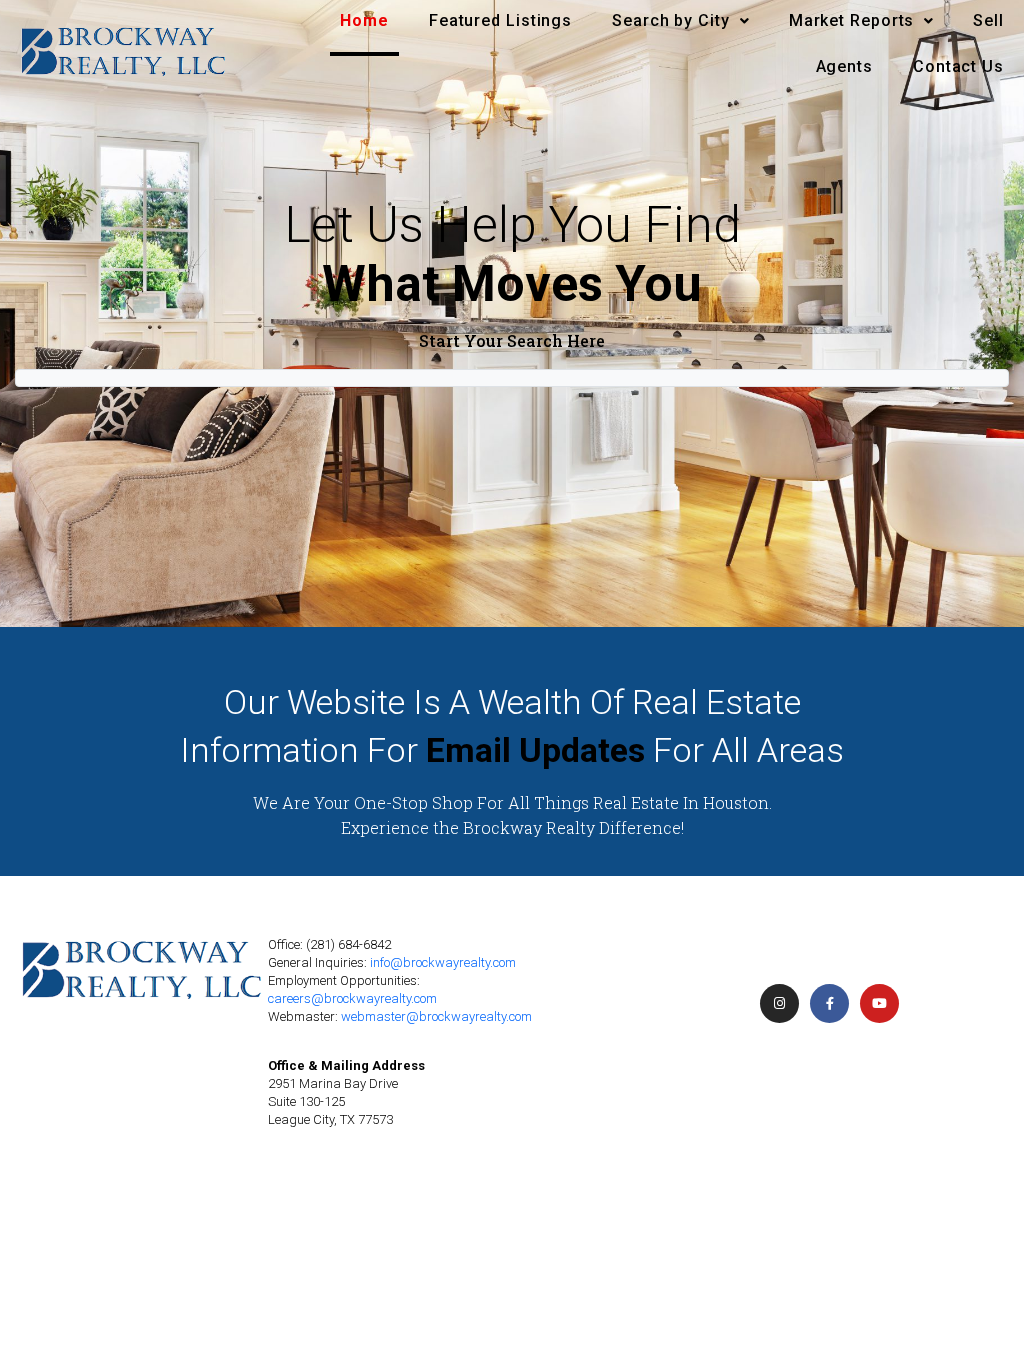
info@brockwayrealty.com (443, 962)
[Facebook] (829, 1003)
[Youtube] (879, 1003)
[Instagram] (779, 1003)
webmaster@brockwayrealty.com (436, 1016)
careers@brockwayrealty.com (352, 998)
